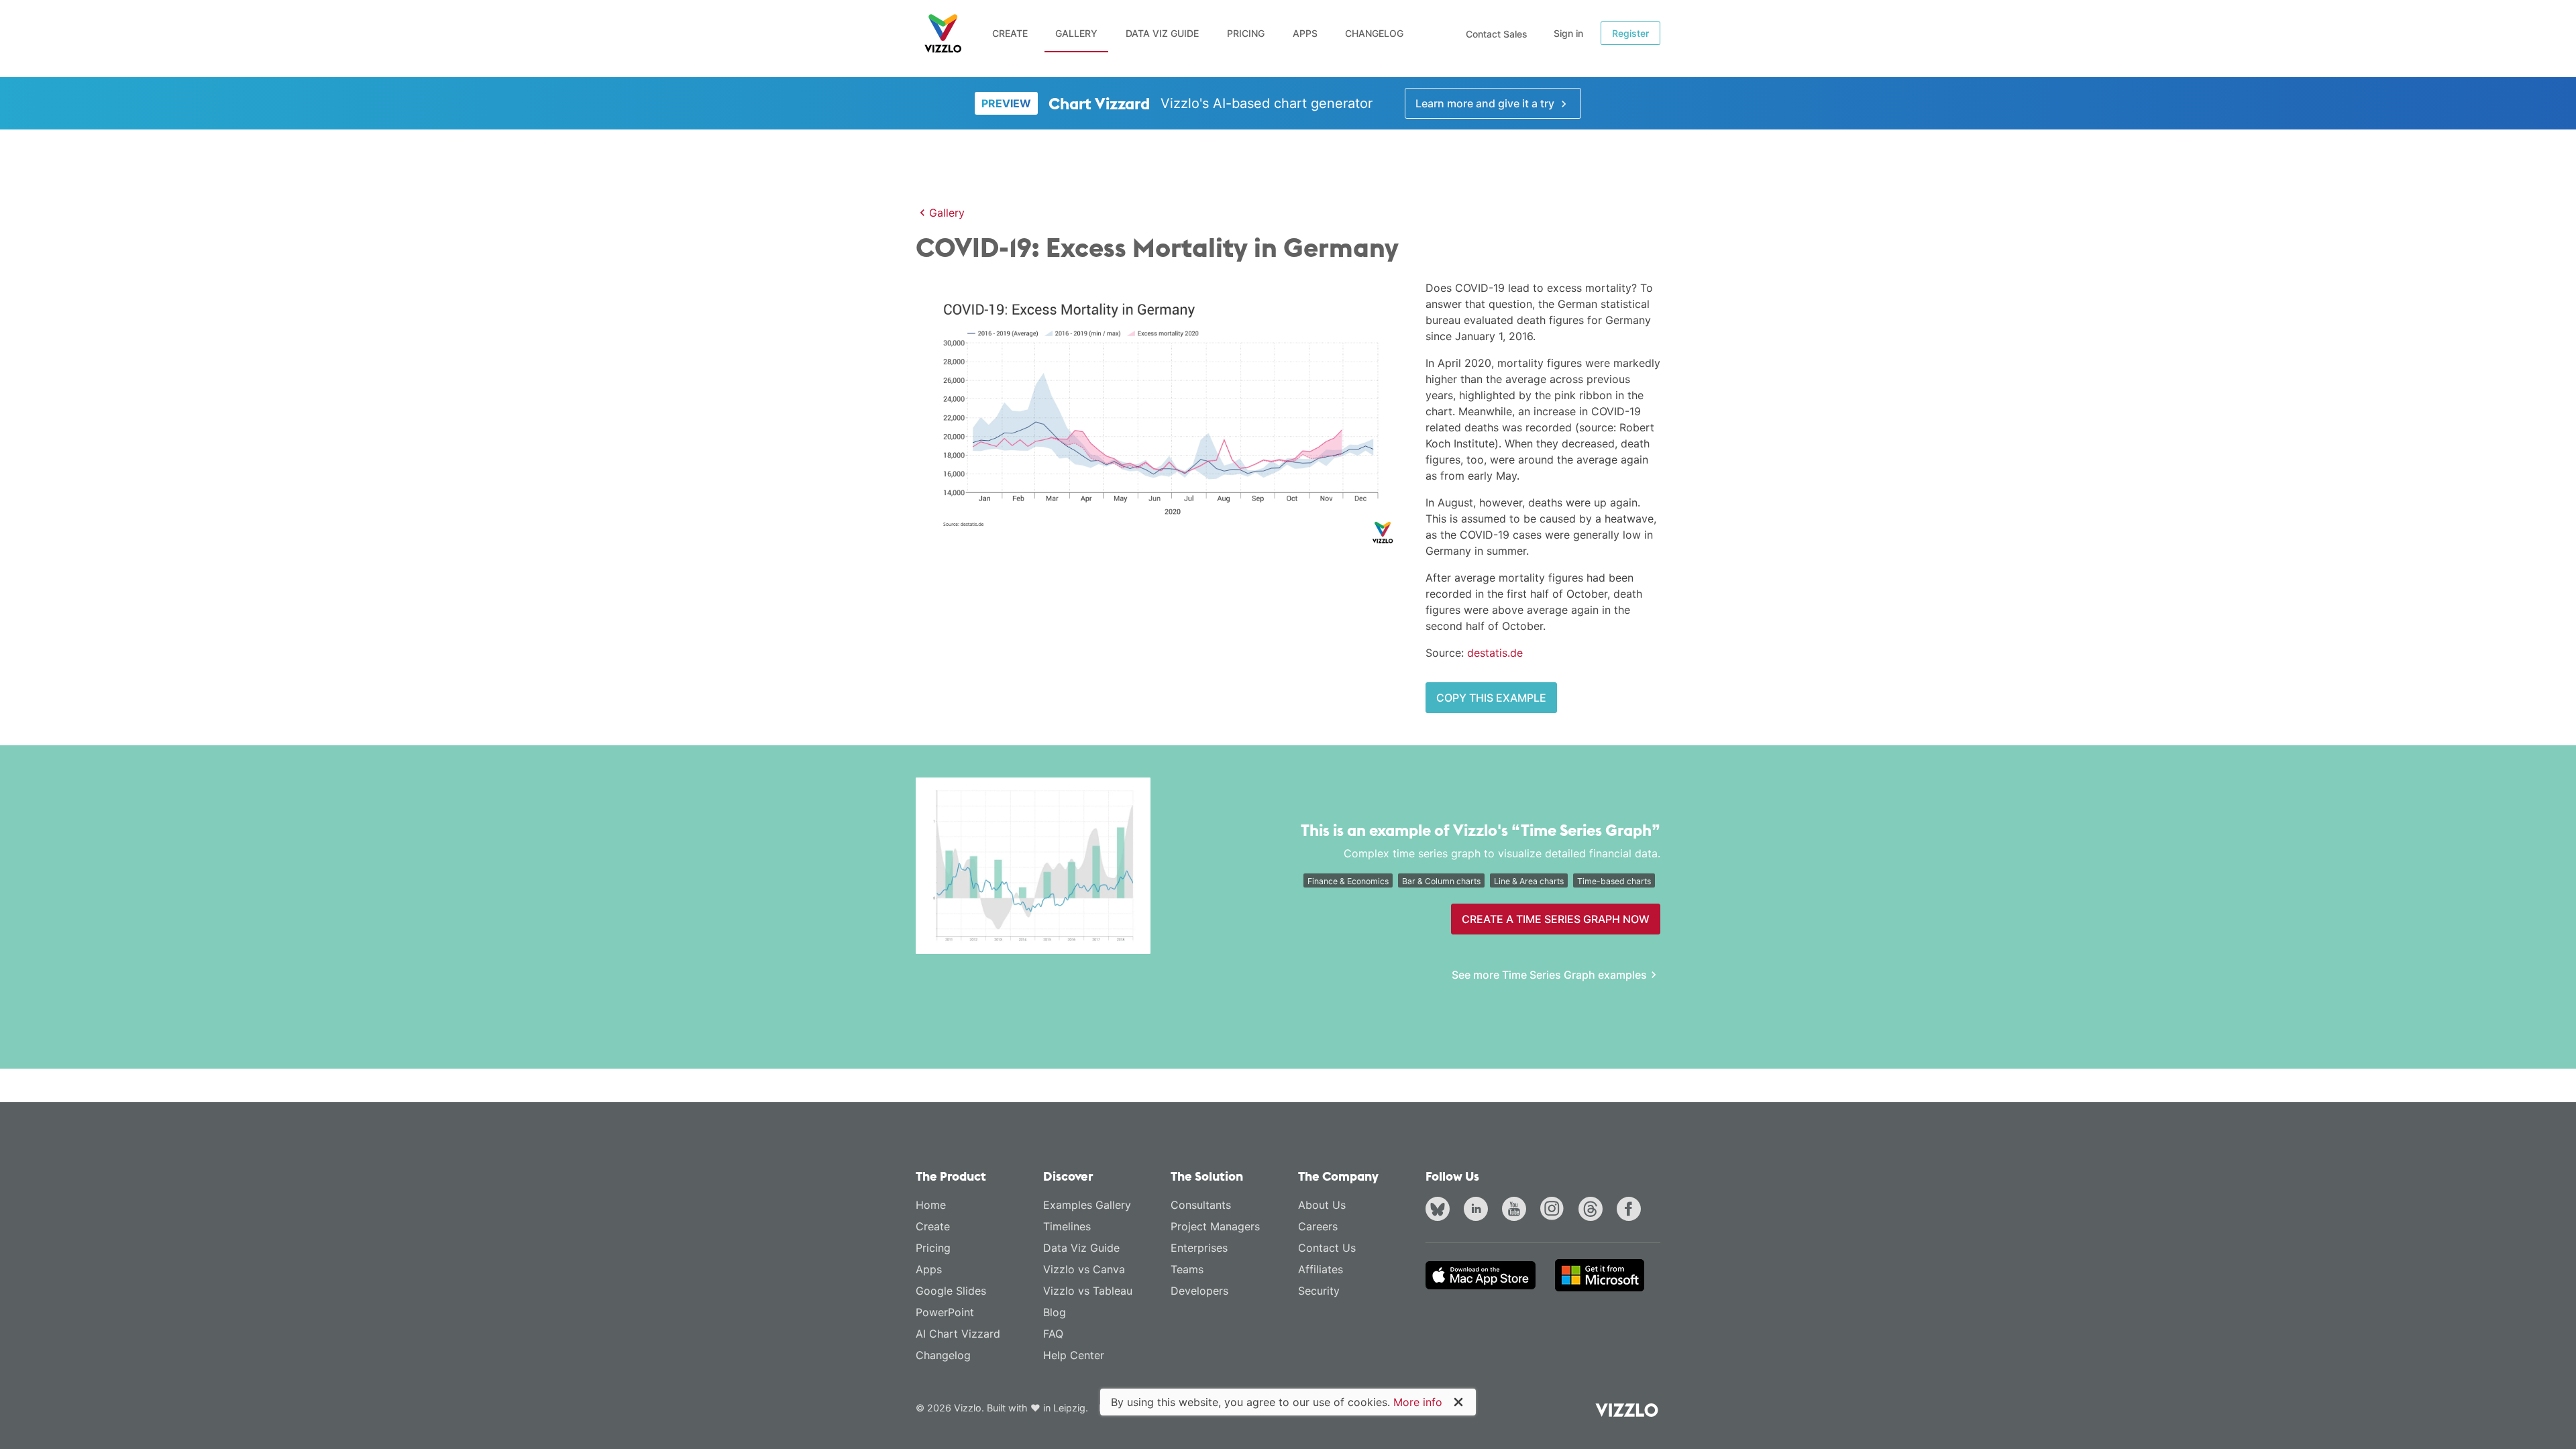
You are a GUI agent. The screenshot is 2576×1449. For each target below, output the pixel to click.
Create (1010, 33)
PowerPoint (945, 1312)
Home (931, 1205)
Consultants (1201, 1205)
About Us (1322, 1205)
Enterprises (1199, 1248)
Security (1319, 1291)
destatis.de (1495, 653)
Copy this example (1491, 698)
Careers (1318, 1226)
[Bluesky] (1440, 1210)
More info (1418, 1402)
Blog (1055, 1312)
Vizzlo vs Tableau (1088, 1291)
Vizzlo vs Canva (1084, 1269)
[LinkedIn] (1479, 1210)
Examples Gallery (1087, 1205)
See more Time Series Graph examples (1549, 975)
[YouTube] (1517, 1210)
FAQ (1053, 1334)
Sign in (1568, 33)
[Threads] (1593, 1210)
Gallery (1076, 33)
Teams (1187, 1269)
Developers (1199, 1291)
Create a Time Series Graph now (1556, 919)
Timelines (1067, 1226)
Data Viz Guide (1162, 33)
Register (1630, 33)
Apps (1305, 33)
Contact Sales (1497, 34)
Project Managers (1215, 1226)
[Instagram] (1555, 1210)
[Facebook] (1631, 1210)
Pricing (1246, 33)
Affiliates (1321, 1269)
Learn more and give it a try (1486, 103)
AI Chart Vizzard (958, 1334)
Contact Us (1327, 1248)
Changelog (1374, 33)
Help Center (1074, 1355)
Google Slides (951, 1291)
